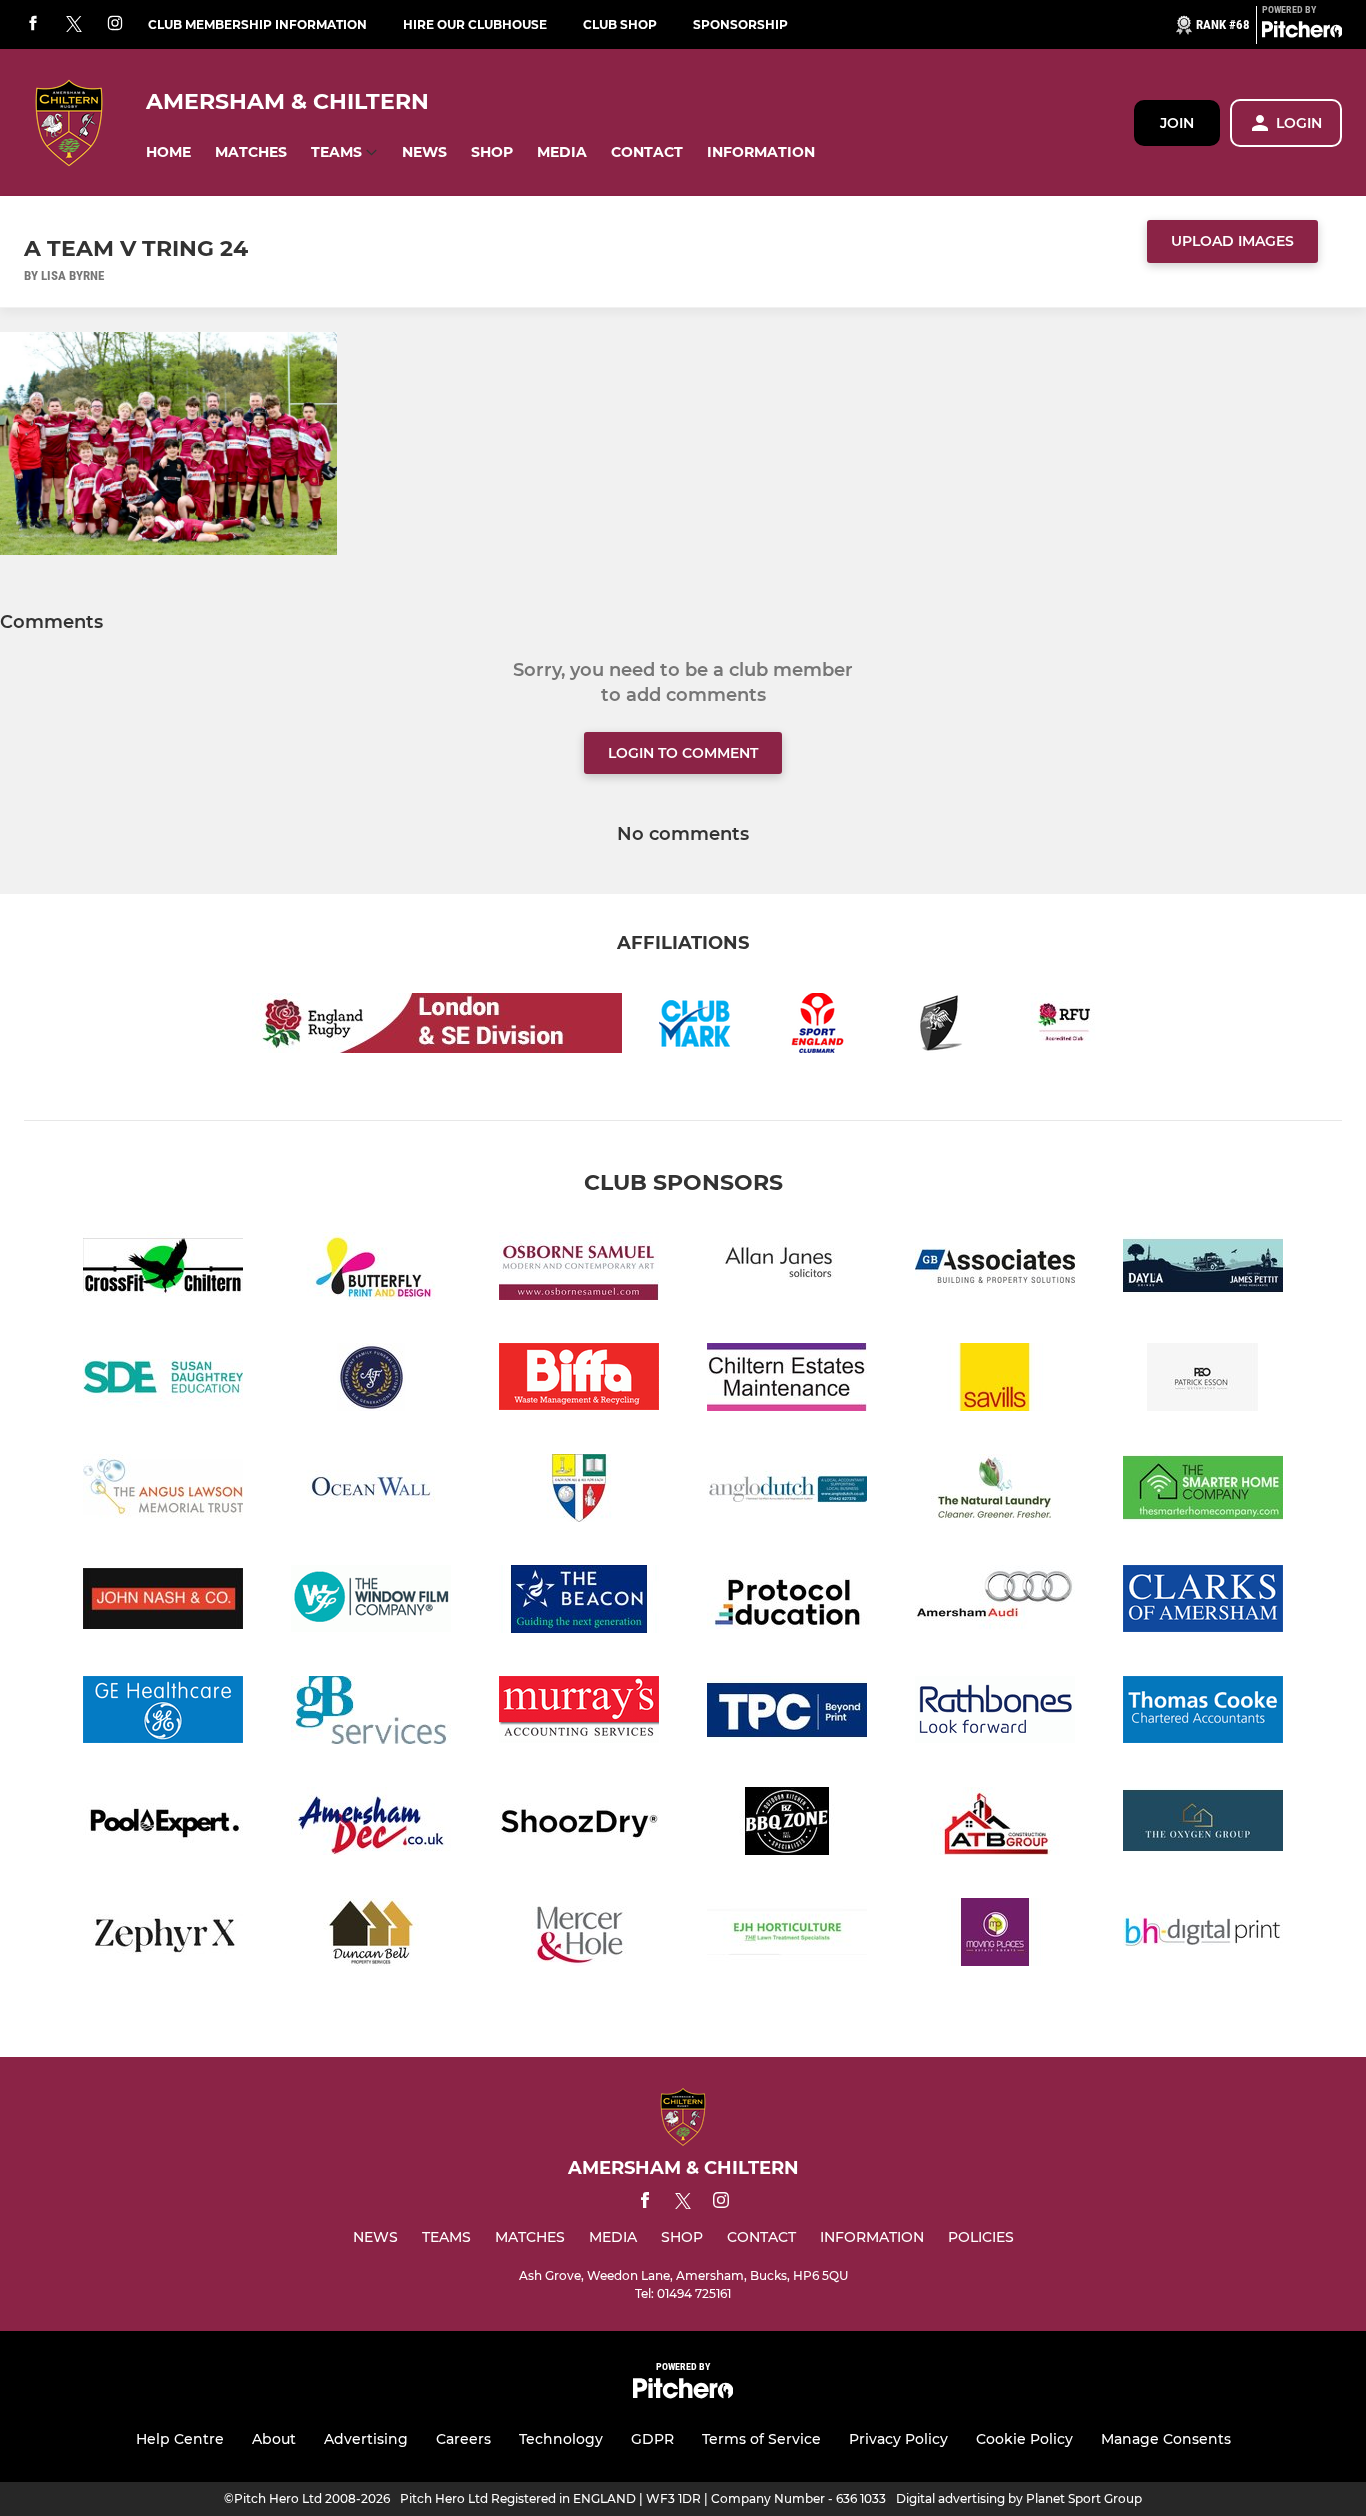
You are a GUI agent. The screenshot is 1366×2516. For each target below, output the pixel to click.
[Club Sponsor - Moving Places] (995, 1935)
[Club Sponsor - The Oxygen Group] (1203, 1824)
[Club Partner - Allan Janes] (787, 1269)
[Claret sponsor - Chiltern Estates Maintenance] (787, 1380)
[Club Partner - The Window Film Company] (371, 1602)
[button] (168, 152)
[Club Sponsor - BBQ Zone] (787, 1824)
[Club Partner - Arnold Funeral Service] (371, 1380)
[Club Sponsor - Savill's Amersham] (995, 1380)
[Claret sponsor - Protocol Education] (787, 1602)
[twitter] (74, 25)
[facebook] (33, 24)
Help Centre (180, 2439)
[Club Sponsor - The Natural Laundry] (995, 1491)
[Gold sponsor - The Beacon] (579, 1602)
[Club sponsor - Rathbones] (995, 1713)
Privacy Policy (898, 2439)
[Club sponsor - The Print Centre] (787, 1713)
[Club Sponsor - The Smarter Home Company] (1203, 1491)
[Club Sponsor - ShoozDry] (579, 1824)
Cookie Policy (1024, 2439)
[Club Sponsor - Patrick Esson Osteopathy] (1203, 1380)
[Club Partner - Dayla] (1203, 1269)
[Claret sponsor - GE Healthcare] (163, 1713)
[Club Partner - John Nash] (163, 1602)
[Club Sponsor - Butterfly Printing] (371, 1269)
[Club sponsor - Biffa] (579, 1380)
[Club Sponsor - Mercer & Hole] (579, 1935)
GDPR (652, 2439)
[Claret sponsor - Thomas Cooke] (1203, 1713)
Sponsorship (740, 24)
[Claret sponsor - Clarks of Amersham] (1203, 1602)
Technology (561, 2439)
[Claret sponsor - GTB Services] (371, 1713)
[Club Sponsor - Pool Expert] (163, 1824)
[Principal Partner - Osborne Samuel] (579, 1269)
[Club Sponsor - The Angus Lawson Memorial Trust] (163, 1491)
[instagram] (115, 24)
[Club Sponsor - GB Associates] (995, 1269)
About (274, 2439)
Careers (463, 2439)
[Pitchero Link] (1302, 33)
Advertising (366, 2439)
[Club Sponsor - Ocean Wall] (371, 1491)
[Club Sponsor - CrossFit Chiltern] (163, 1269)
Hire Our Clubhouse (475, 24)
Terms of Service (761, 2439)
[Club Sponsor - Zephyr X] (163, 1935)
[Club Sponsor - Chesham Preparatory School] (579, 1491)
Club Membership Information (257, 24)
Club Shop (620, 24)
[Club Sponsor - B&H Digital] (1203, 1935)
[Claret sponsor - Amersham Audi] (995, 1602)
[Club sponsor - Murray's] (579, 1713)
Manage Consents (1166, 2439)
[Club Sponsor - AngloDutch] (787, 1491)
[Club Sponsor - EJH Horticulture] (787, 1935)
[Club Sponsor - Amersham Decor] (371, 1824)
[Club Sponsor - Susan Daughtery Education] (163, 1380)
